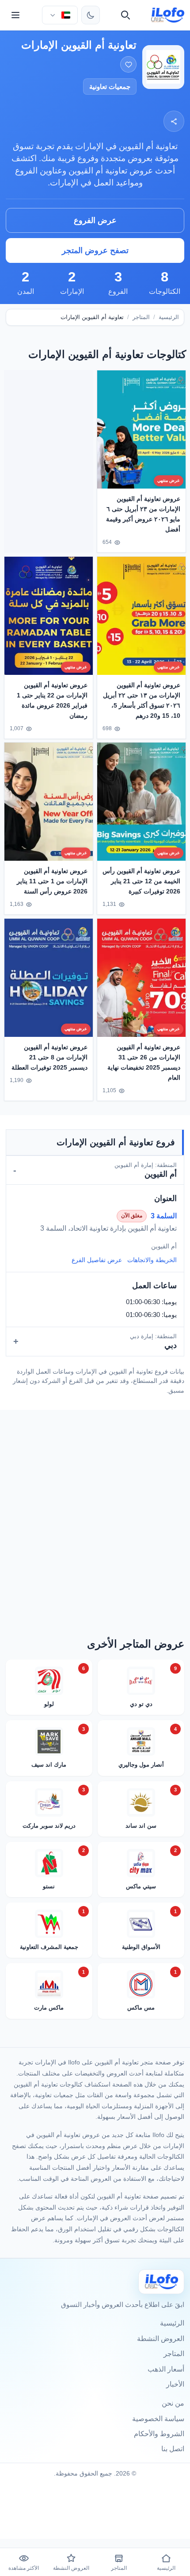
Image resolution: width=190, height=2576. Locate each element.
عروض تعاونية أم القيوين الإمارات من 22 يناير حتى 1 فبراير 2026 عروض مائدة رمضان (52, 700)
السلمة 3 (164, 1216)
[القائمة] (15, 15)
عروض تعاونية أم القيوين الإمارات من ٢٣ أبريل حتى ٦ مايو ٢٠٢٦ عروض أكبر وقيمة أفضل (143, 514)
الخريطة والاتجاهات (152, 1260)
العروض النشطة (161, 2339)
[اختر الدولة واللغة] (60, 15)
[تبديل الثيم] (91, 15)
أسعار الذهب (166, 2369)
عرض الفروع (95, 220)
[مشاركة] (174, 121)
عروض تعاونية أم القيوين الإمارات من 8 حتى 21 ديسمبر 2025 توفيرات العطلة (49, 1057)
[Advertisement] (49, 460)
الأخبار (175, 2384)
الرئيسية (169, 317)
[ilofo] (168, 15)
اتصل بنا (173, 2449)
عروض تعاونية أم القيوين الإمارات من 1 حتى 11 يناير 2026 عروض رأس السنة (52, 882)
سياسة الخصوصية (158, 2419)
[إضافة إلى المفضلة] (128, 64)
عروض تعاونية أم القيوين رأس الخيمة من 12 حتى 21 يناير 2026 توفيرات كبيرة (141, 882)
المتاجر (141, 317)
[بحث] (125, 15)
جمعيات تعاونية (110, 87)
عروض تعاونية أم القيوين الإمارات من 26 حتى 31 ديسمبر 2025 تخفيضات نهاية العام (144, 1062)
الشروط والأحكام (159, 2434)
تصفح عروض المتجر (95, 250)
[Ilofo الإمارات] (161, 2281)
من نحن (173, 2403)
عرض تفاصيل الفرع (97, 1260)
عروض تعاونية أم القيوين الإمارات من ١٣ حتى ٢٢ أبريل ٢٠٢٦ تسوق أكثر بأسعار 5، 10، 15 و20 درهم (142, 700)
